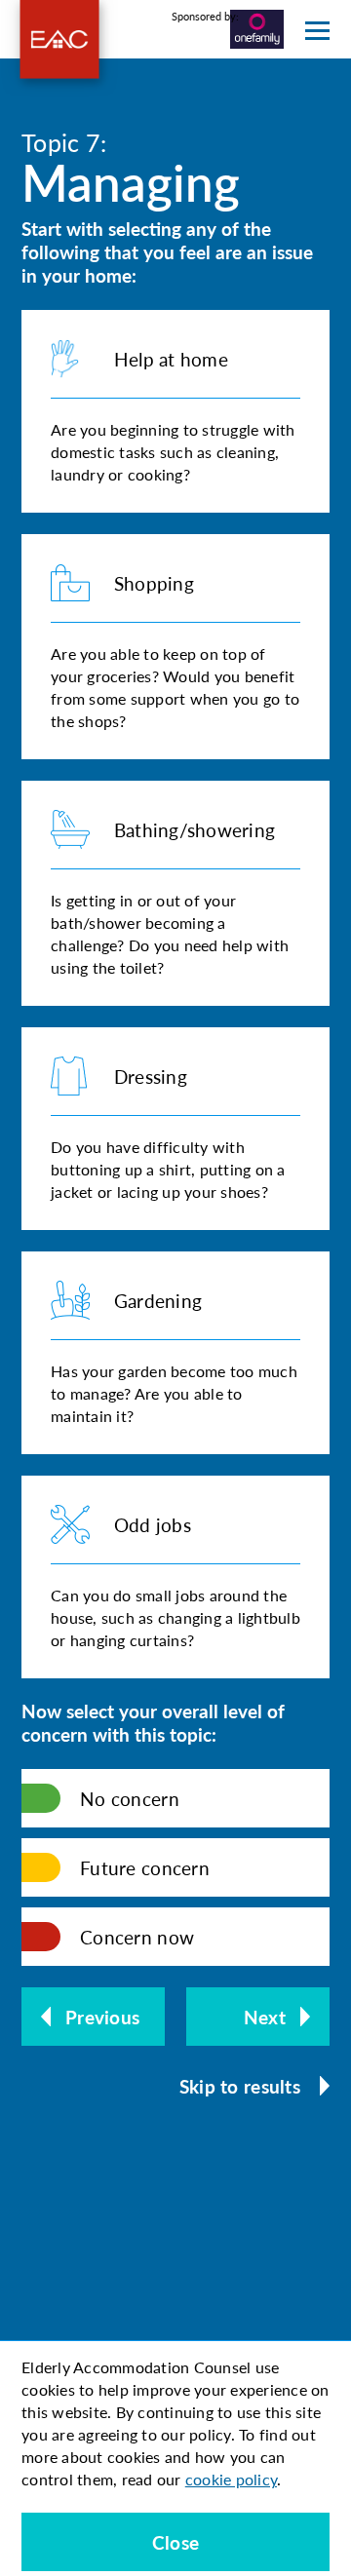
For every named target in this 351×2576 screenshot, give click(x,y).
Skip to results (240, 2086)
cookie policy (231, 2479)
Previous (102, 2017)
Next (265, 2017)
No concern (130, 1799)
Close (175, 2542)
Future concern (145, 1868)
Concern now (137, 1937)
